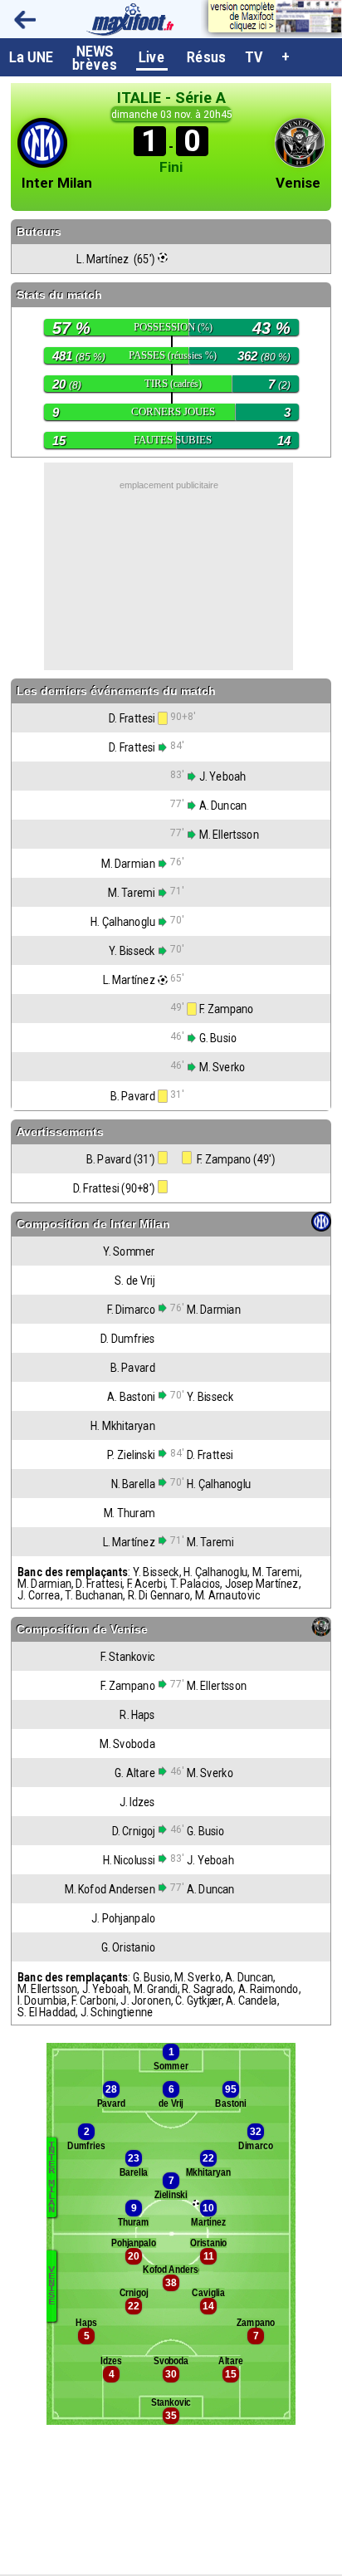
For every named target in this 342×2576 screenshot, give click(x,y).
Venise (298, 183)
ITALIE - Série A (171, 98)
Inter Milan (57, 183)
